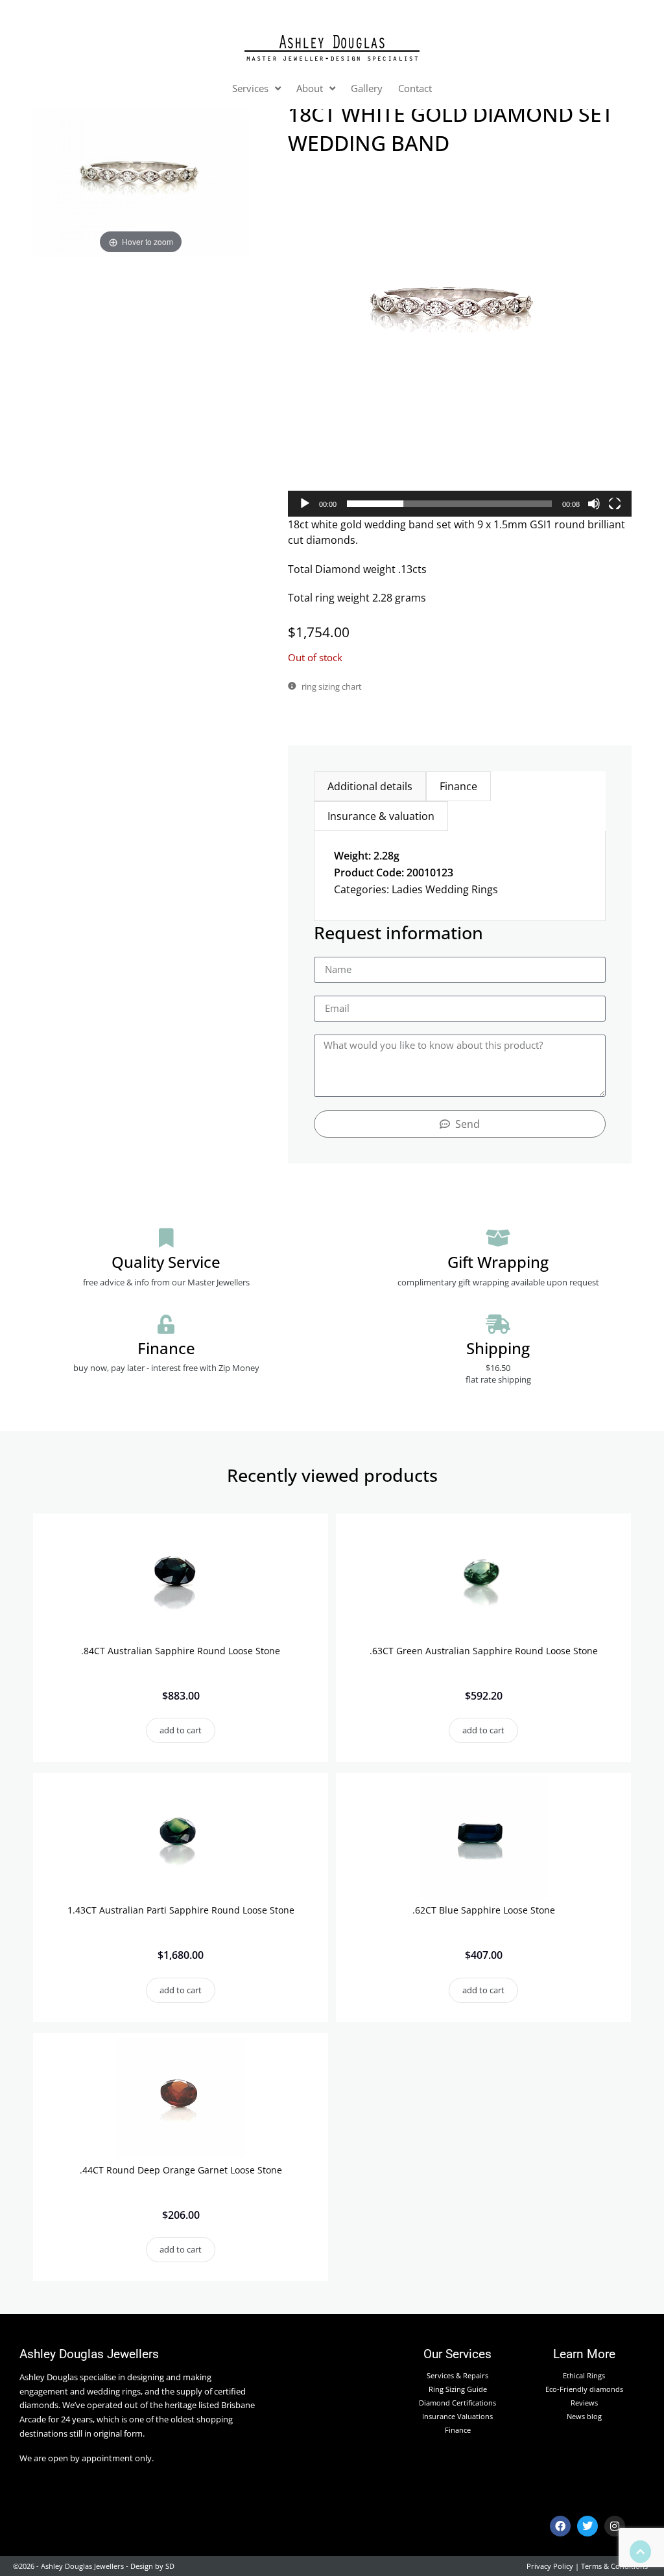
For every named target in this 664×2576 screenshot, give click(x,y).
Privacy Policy (550, 2566)
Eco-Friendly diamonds (584, 2389)
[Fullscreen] (615, 504)
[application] (460, 344)
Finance (458, 2430)
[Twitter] (587, 2526)
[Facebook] (560, 2526)
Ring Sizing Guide (458, 2389)
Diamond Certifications (457, 2403)
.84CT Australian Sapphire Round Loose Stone (181, 1651)
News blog (584, 2416)
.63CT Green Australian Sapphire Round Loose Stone (484, 1651)
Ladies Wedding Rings (445, 889)
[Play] (305, 504)
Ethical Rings (584, 2375)
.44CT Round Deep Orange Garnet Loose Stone (181, 2170)
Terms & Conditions (614, 2566)
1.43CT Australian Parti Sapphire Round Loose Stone (181, 1910)
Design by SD (152, 2566)
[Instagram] (615, 2526)
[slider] (449, 504)
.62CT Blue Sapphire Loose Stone (484, 1910)
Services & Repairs (457, 2375)
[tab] (370, 786)
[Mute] (594, 504)
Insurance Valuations (457, 2416)
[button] (460, 345)
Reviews (584, 2403)
